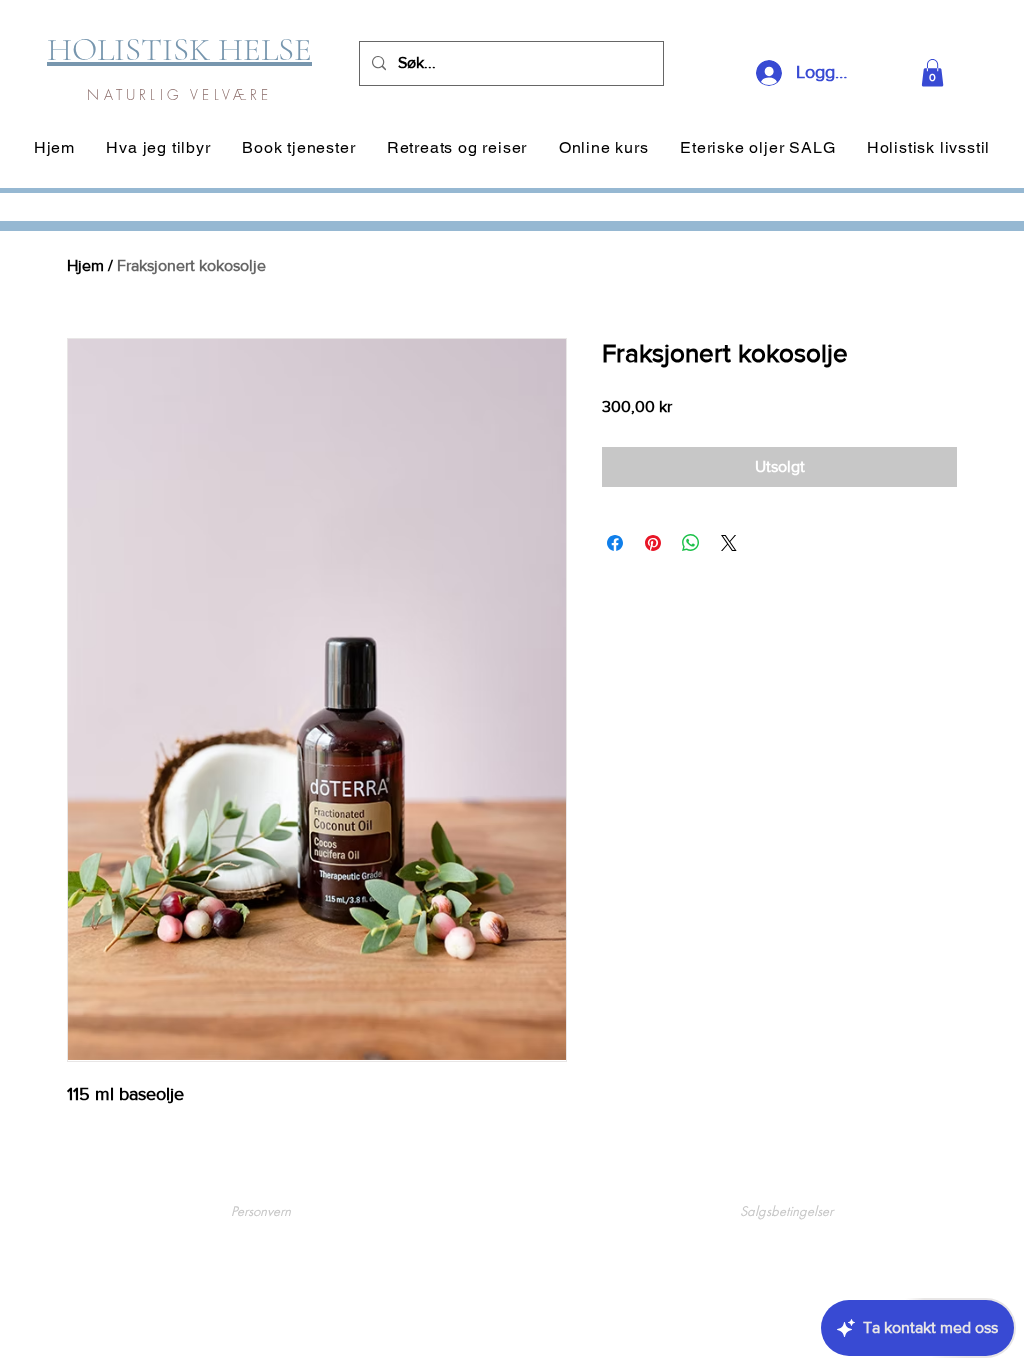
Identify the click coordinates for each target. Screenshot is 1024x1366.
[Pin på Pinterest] (653, 543)
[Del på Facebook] (615, 543)
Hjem (85, 265)
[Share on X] (729, 543)
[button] (932, 72)
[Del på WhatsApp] (691, 543)
